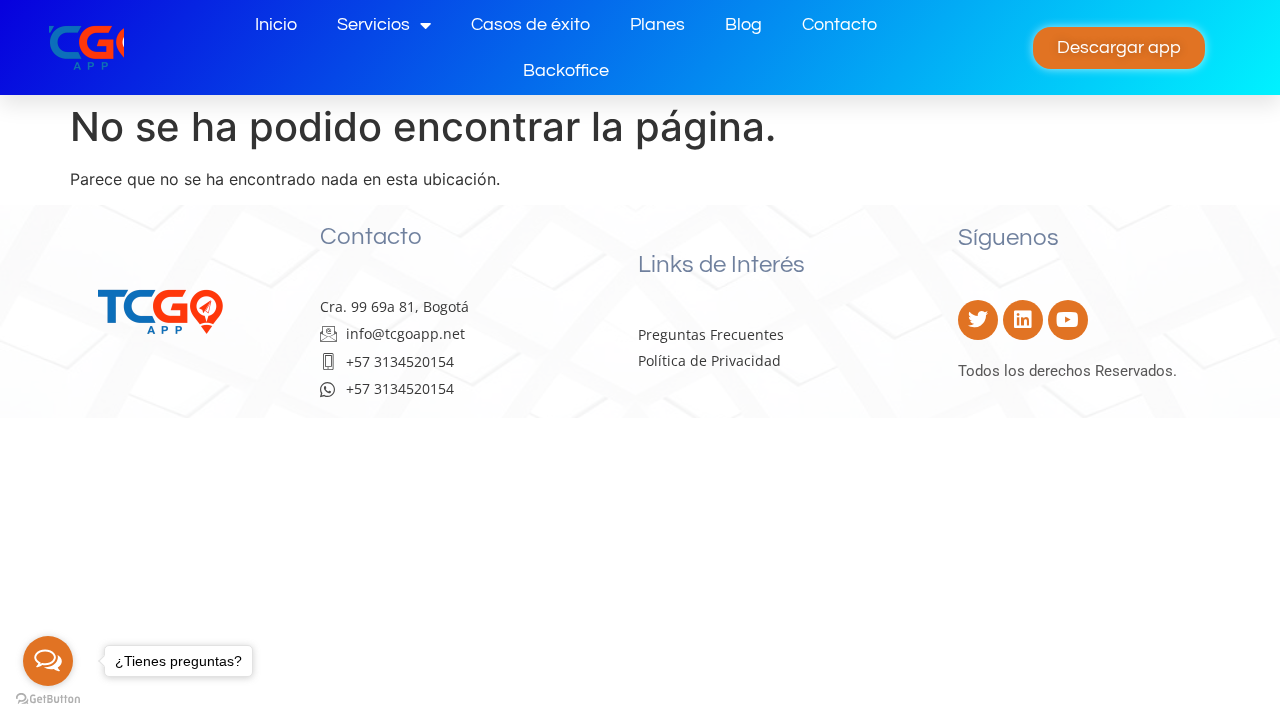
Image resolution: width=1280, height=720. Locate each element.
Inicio (276, 24)
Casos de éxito (530, 24)
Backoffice (566, 70)
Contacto (839, 24)
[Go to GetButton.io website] (48, 699)
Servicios (373, 24)
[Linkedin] (1023, 320)
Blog (743, 24)
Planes (657, 24)
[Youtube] (1068, 320)
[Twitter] (978, 320)
